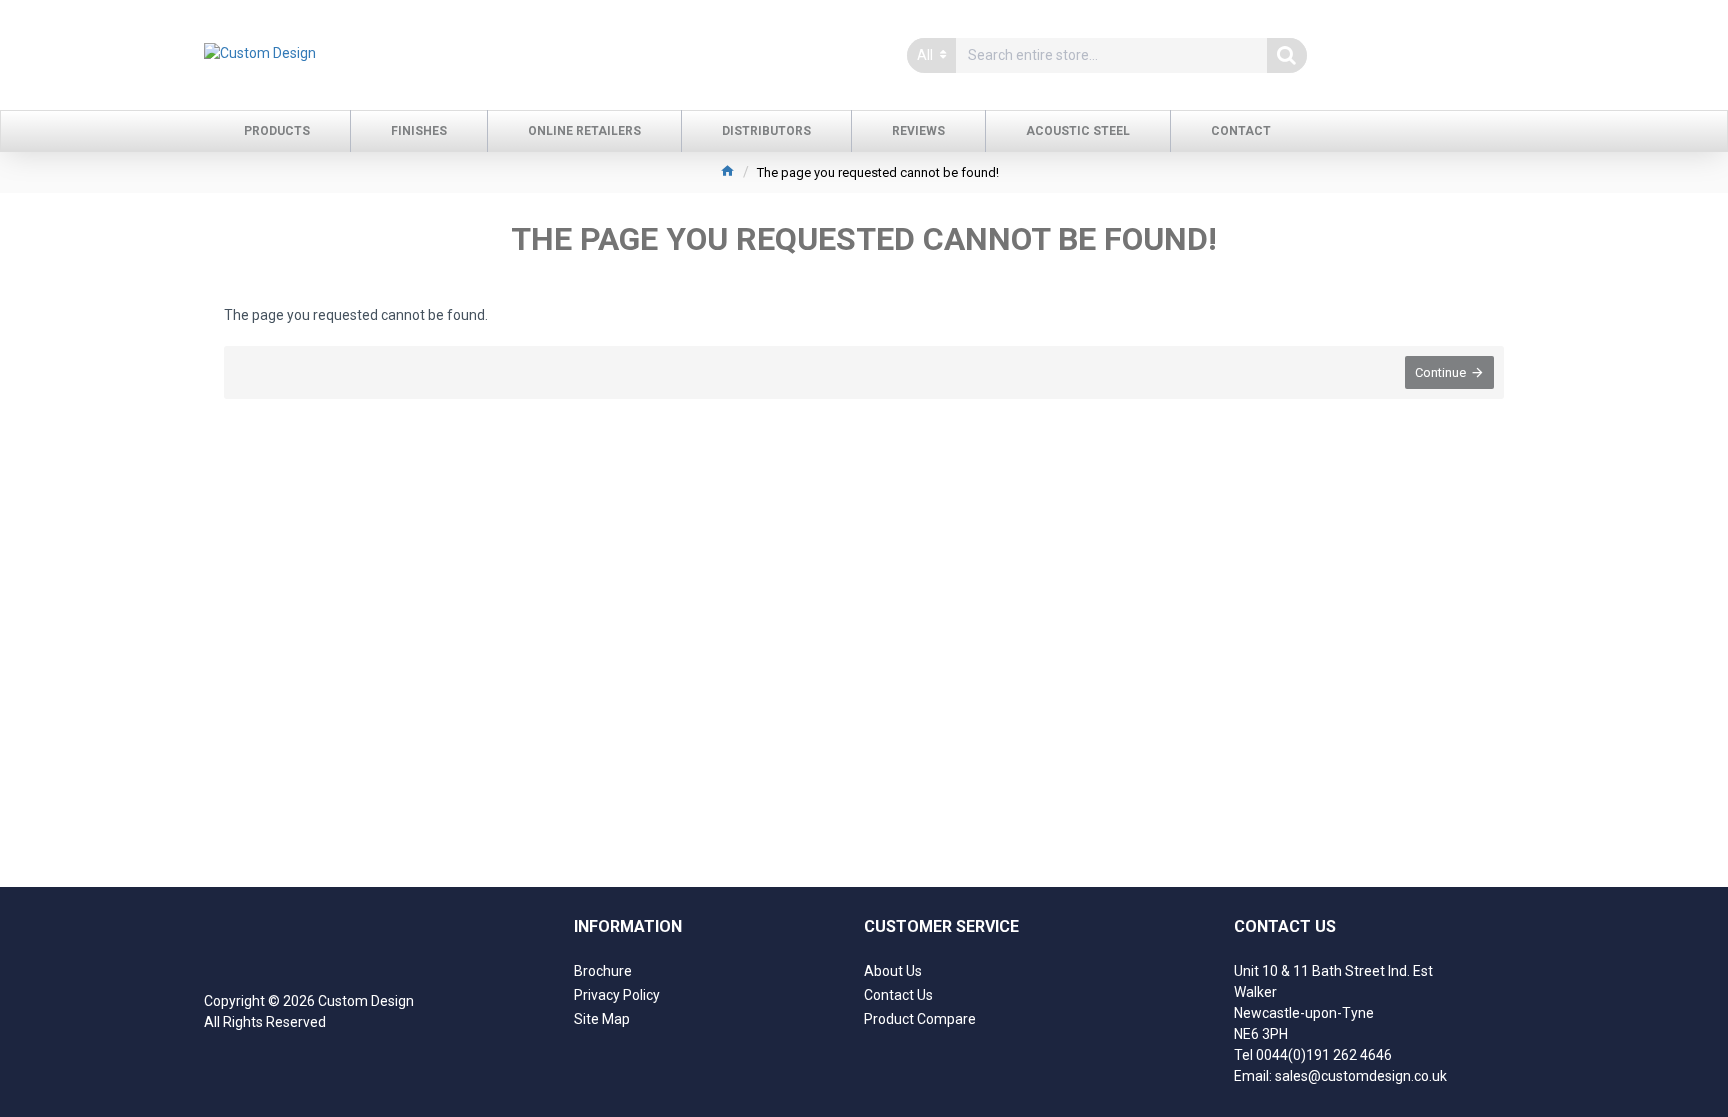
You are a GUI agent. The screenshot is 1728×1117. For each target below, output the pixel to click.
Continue (1440, 372)
